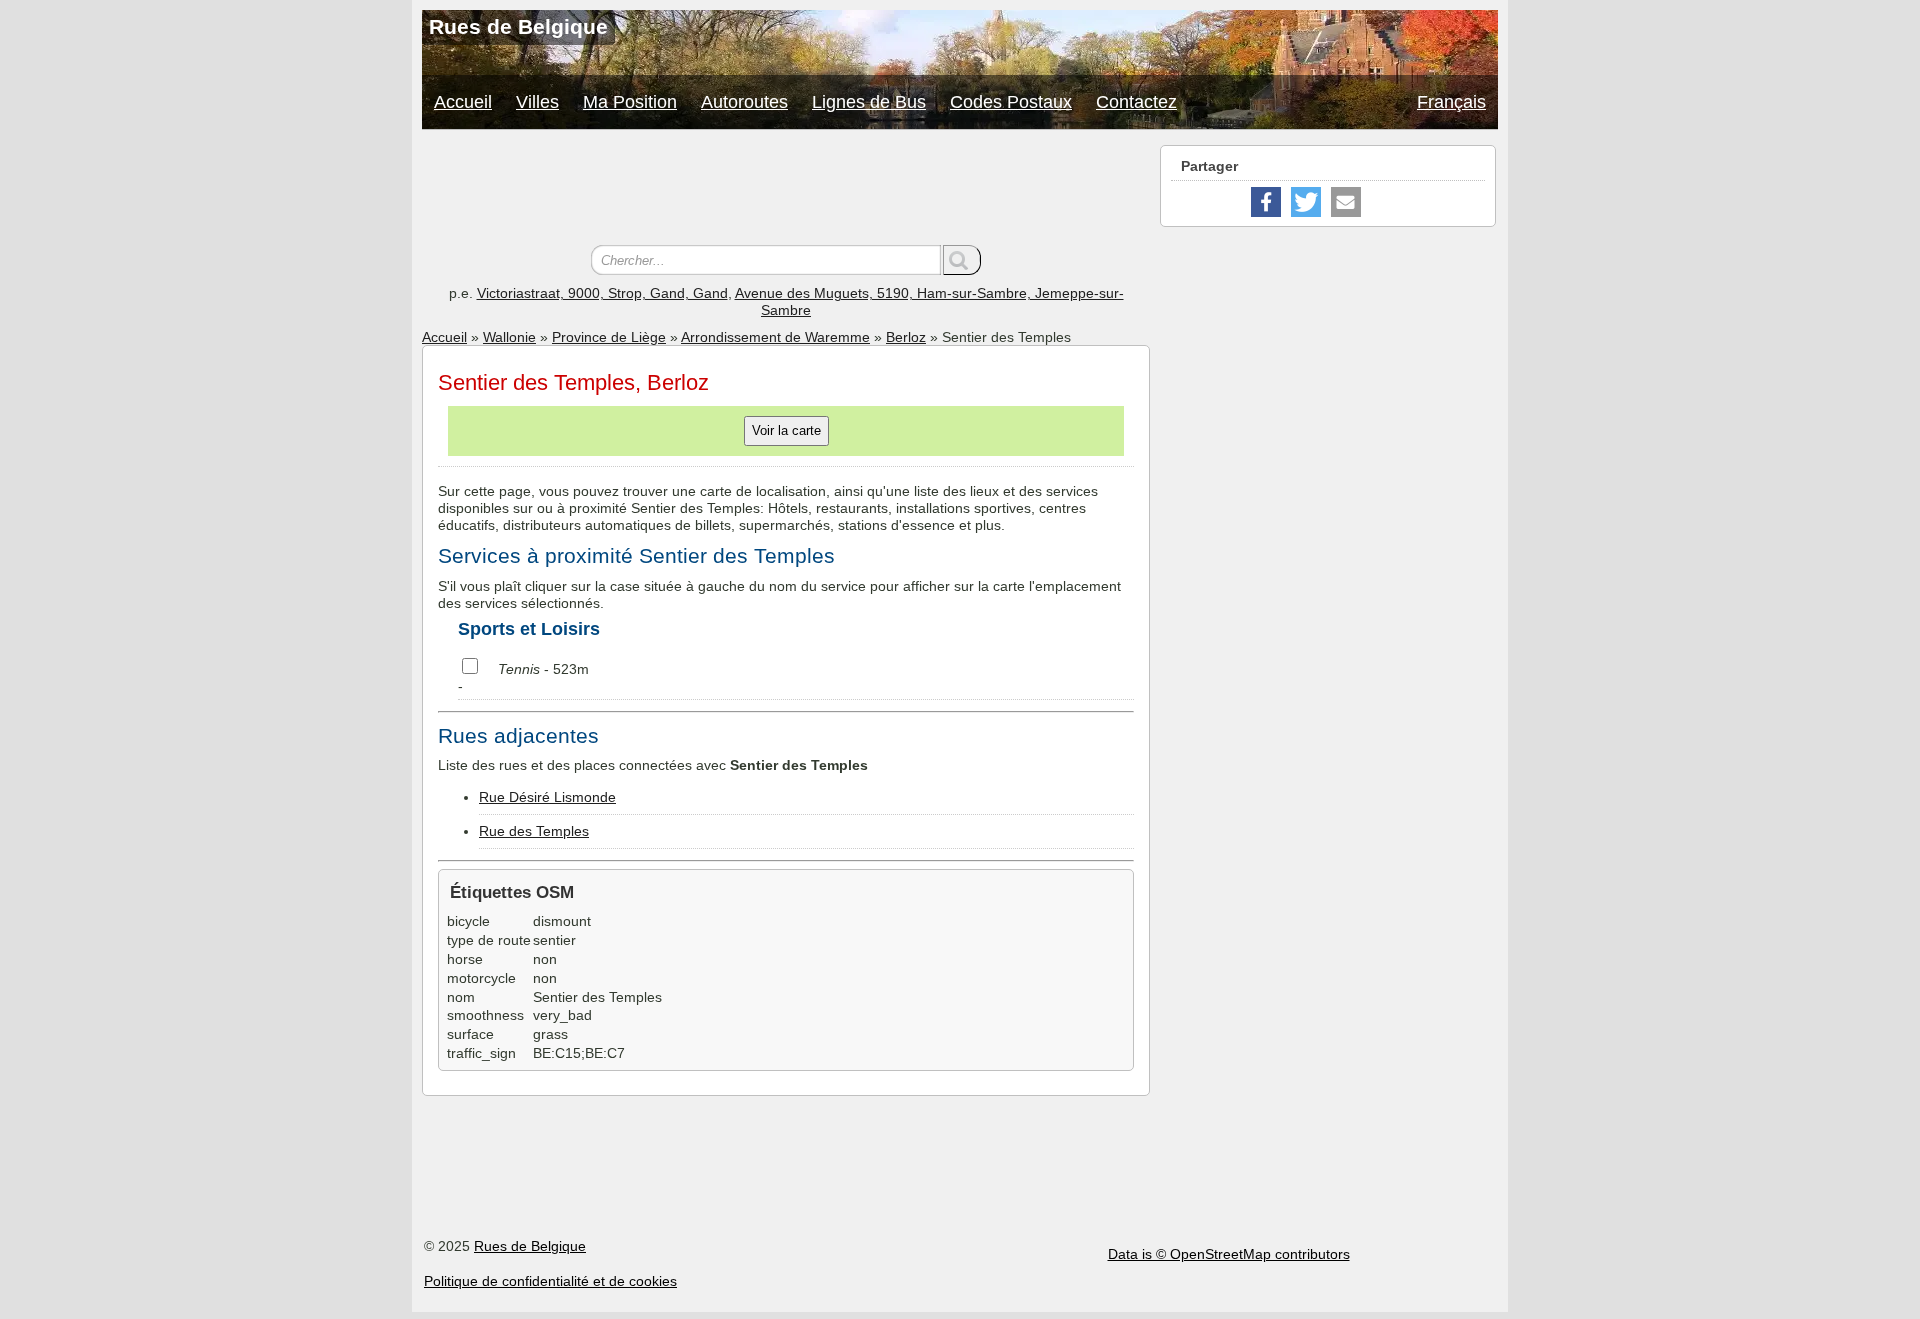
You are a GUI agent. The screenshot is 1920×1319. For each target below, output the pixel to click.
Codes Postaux (1011, 102)
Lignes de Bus (869, 102)
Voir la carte (786, 430)
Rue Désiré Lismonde (547, 797)
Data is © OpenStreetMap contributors (1229, 1254)
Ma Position (630, 102)
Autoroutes (744, 102)
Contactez (1136, 102)
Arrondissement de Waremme (775, 337)
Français (1451, 102)
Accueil (463, 102)
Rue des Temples (534, 831)
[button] (1266, 202)
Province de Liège (609, 337)
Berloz (906, 337)
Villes (537, 102)
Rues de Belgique (530, 1246)
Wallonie (509, 337)
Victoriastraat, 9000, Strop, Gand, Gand (602, 293)
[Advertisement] (786, 190)
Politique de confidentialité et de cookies (550, 1281)
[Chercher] (962, 260)
